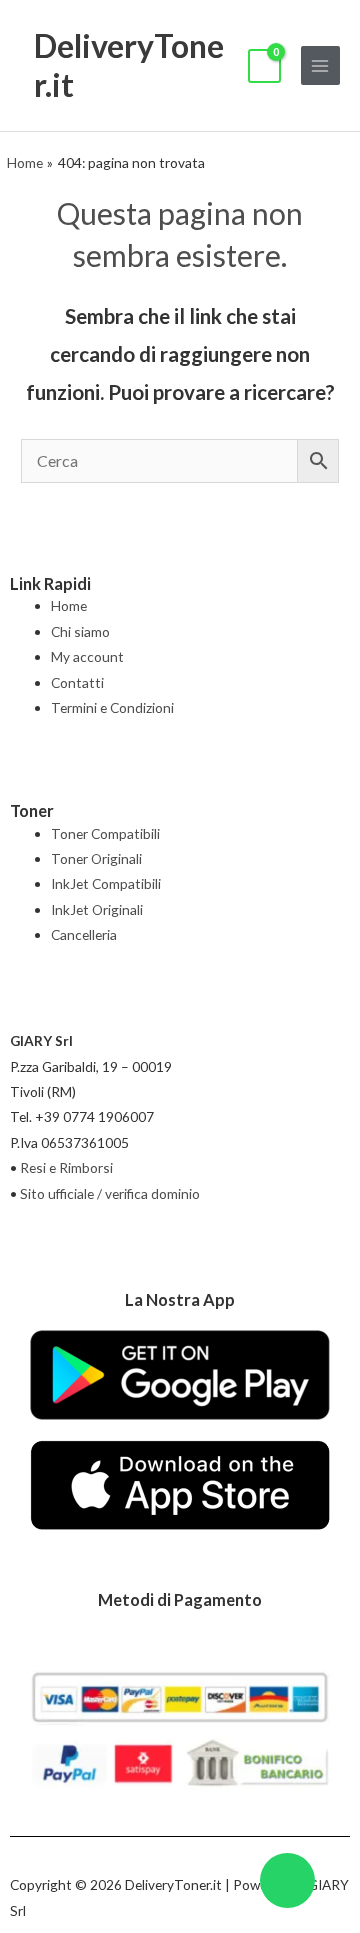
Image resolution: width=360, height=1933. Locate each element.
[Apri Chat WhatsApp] (287, 1880)
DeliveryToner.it (129, 64)
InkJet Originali (97, 909)
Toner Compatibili (105, 833)
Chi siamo (80, 631)
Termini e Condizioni (112, 707)
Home (69, 605)
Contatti (77, 682)
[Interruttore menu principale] (320, 65)
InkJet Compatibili (106, 883)
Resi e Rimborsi (66, 1167)
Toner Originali (96, 858)
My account (87, 656)
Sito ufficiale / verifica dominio (110, 1193)
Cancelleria (84, 934)
